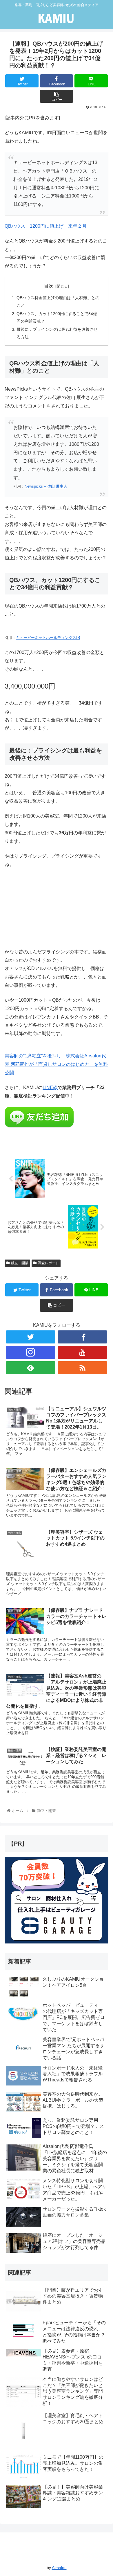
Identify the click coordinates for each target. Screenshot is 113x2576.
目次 (49, 286)
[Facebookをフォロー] (83, 1337)
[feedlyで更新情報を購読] (31, 1368)
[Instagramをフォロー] (31, 1352)
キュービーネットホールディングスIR (48, 638)
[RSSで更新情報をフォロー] (83, 1368)
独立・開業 (20, 1263)
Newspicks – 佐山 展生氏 (46, 486)
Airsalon (59, 2568)
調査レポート (48, 1263)
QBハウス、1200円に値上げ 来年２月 (46, 226)
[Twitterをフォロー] (31, 1337)
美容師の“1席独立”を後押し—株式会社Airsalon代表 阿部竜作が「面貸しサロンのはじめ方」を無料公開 (56, 1064)
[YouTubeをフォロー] (83, 1352)
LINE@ (50, 1087)
